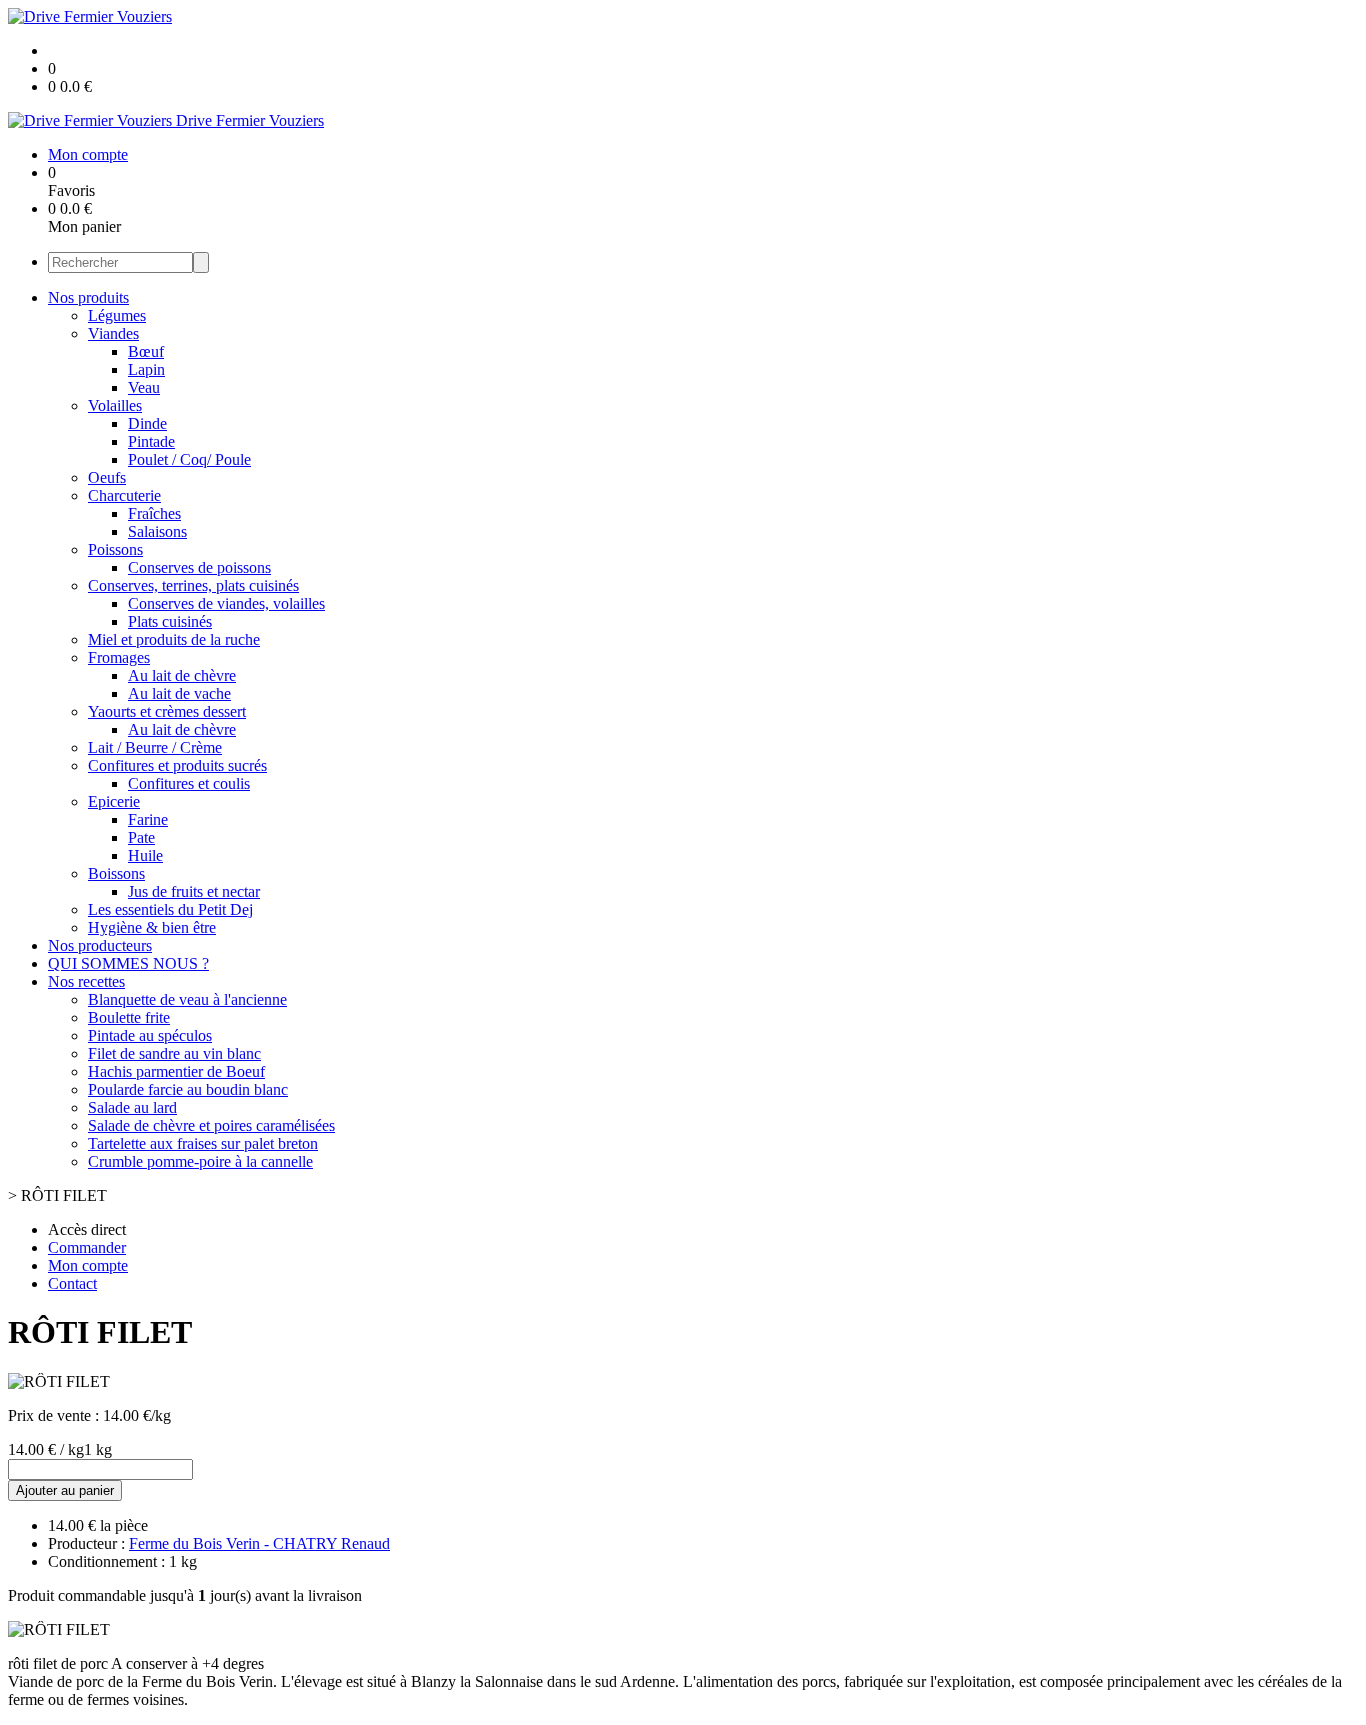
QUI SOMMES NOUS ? (128, 963)
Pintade (151, 441)
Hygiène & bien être (152, 927)
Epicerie (114, 801)
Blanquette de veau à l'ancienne (187, 999)
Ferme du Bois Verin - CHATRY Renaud (259, 1543)
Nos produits (88, 297)
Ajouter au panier (65, 1490)
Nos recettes (86, 981)
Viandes (113, 333)
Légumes (117, 315)
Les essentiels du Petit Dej (170, 909)
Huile (145, 855)
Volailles (115, 405)
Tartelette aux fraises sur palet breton (203, 1143)
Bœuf (146, 351)
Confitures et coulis (189, 783)
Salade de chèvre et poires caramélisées (211, 1125)
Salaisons (157, 531)
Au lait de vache (179, 693)
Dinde (147, 423)
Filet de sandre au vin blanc (174, 1053)
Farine (148, 819)
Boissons (116, 873)
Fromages (119, 657)
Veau (144, 387)
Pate (141, 837)
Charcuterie (124, 495)
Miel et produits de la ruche (174, 639)
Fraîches (154, 513)
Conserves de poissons (199, 567)
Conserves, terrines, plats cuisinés (193, 585)
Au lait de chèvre (182, 675)
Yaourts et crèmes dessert (167, 711)
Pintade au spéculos (150, 1035)
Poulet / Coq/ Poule (189, 459)
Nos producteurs (100, 945)
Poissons (115, 549)
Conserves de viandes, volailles (226, 603)
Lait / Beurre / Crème (155, 747)
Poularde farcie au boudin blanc (188, 1089)
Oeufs (107, 477)
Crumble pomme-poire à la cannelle (200, 1161)
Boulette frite (129, 1017)
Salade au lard (132, 1107)
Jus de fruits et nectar (194, 891)
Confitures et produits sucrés (177, 765)
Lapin (146, 369)
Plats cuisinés (170, 621)
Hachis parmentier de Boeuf (176, 1071)
